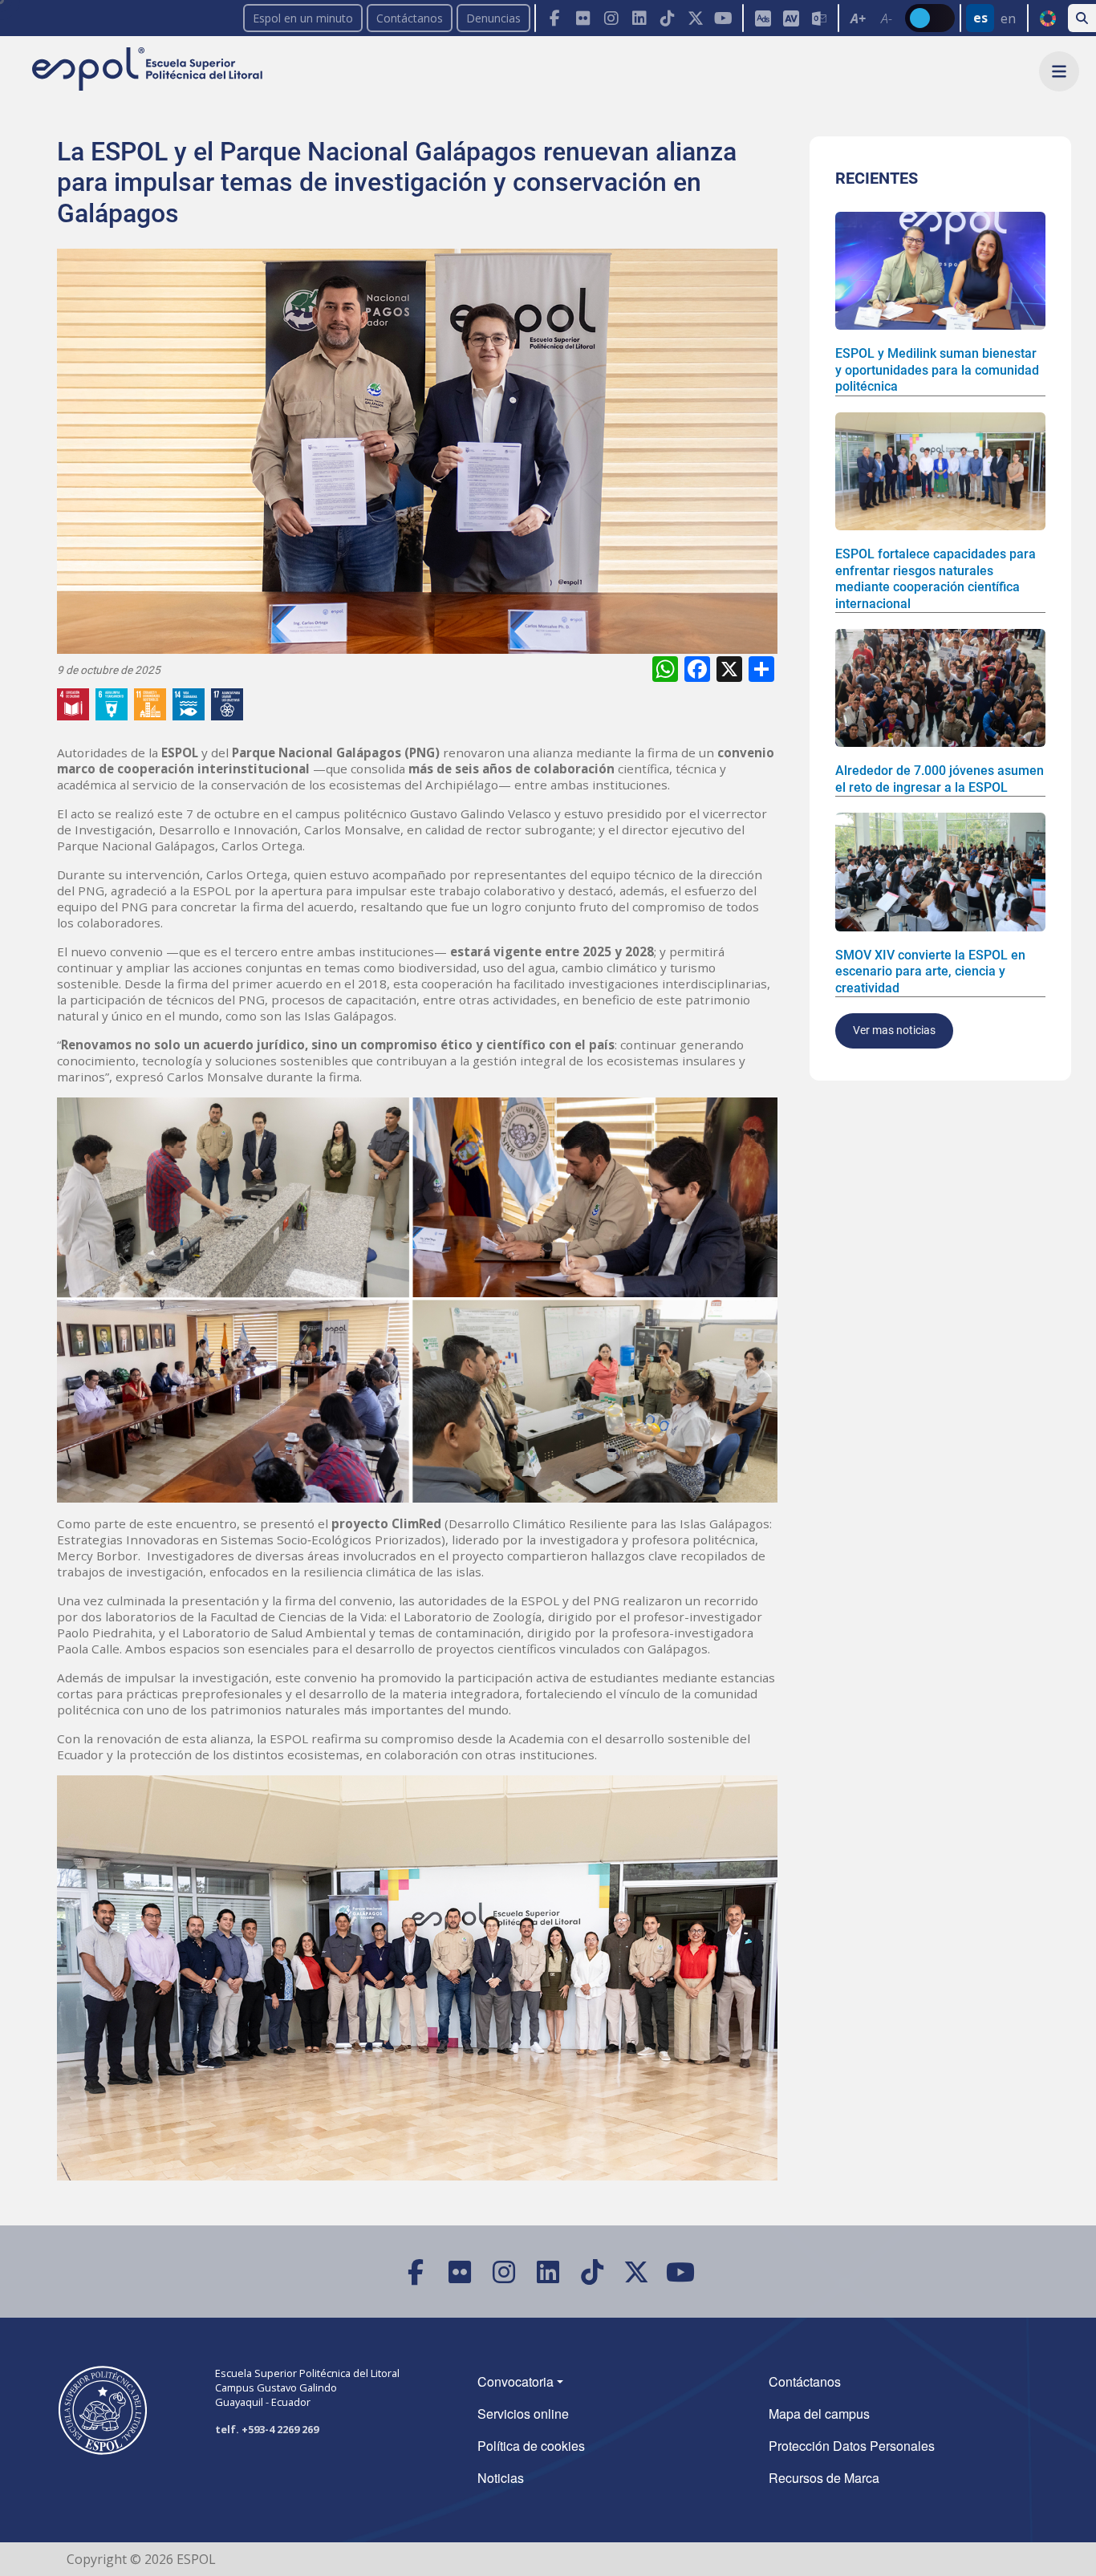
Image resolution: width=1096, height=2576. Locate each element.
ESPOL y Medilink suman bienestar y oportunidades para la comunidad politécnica (937, 370)
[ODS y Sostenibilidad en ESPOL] (153, 704)
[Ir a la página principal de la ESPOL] (149, 70)
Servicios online (523, 2414)
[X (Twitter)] (695, 18)
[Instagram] (611, 18)
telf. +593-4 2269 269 (267, 2429)
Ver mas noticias (894, 1030)
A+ (858, 18)
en (1008, 18)
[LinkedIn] (639, 18)
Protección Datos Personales (852, 2446)
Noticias (501, 2478)
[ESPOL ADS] (763, 18)
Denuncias (493, 18)
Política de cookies (531, 2446)
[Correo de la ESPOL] (819, 18)
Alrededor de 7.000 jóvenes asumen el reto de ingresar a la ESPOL (940, 779)
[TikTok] (667, 18)
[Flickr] (583, 18)
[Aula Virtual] (791, 18)
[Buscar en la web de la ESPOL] (1082, 18)
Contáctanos (410, 18)
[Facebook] (555, 18)
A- (887, 18)
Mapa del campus (819, 2414)
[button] (1059, 71)
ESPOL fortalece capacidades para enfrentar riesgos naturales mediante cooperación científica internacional (936, 578)
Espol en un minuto (303, 18)
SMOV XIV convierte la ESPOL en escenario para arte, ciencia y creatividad (930, 972)
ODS (1047, 18)
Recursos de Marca (824, 2478)
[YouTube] (723, 18)
